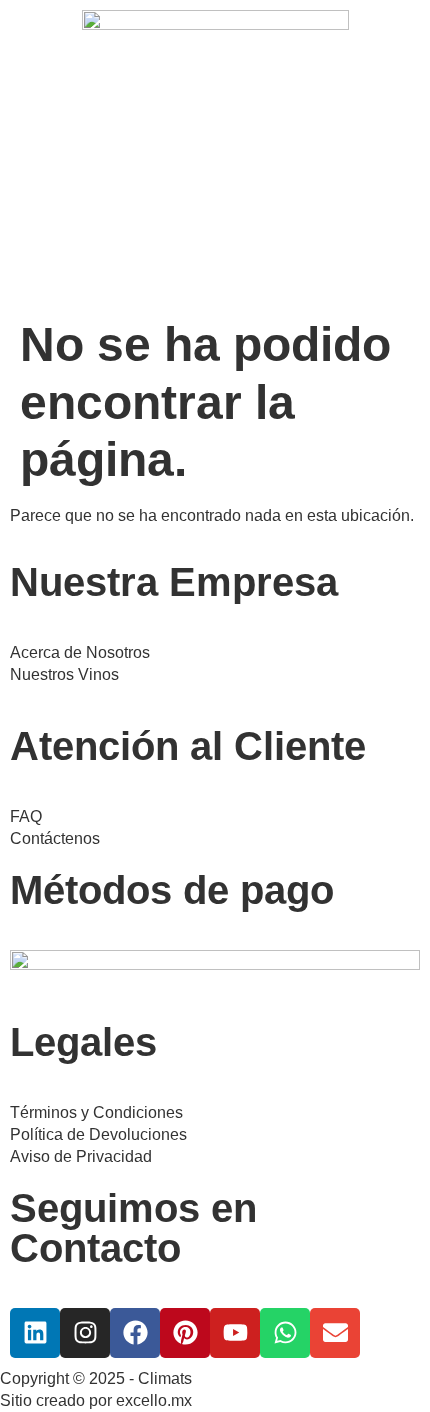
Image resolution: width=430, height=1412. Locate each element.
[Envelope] (335, 1333)
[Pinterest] (185, 1333)
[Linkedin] (35, 1333)
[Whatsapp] (285, 1333)
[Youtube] (235, 1333)
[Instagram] (85, 1333)
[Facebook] (135, 1333)
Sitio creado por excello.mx (96, 1400)
